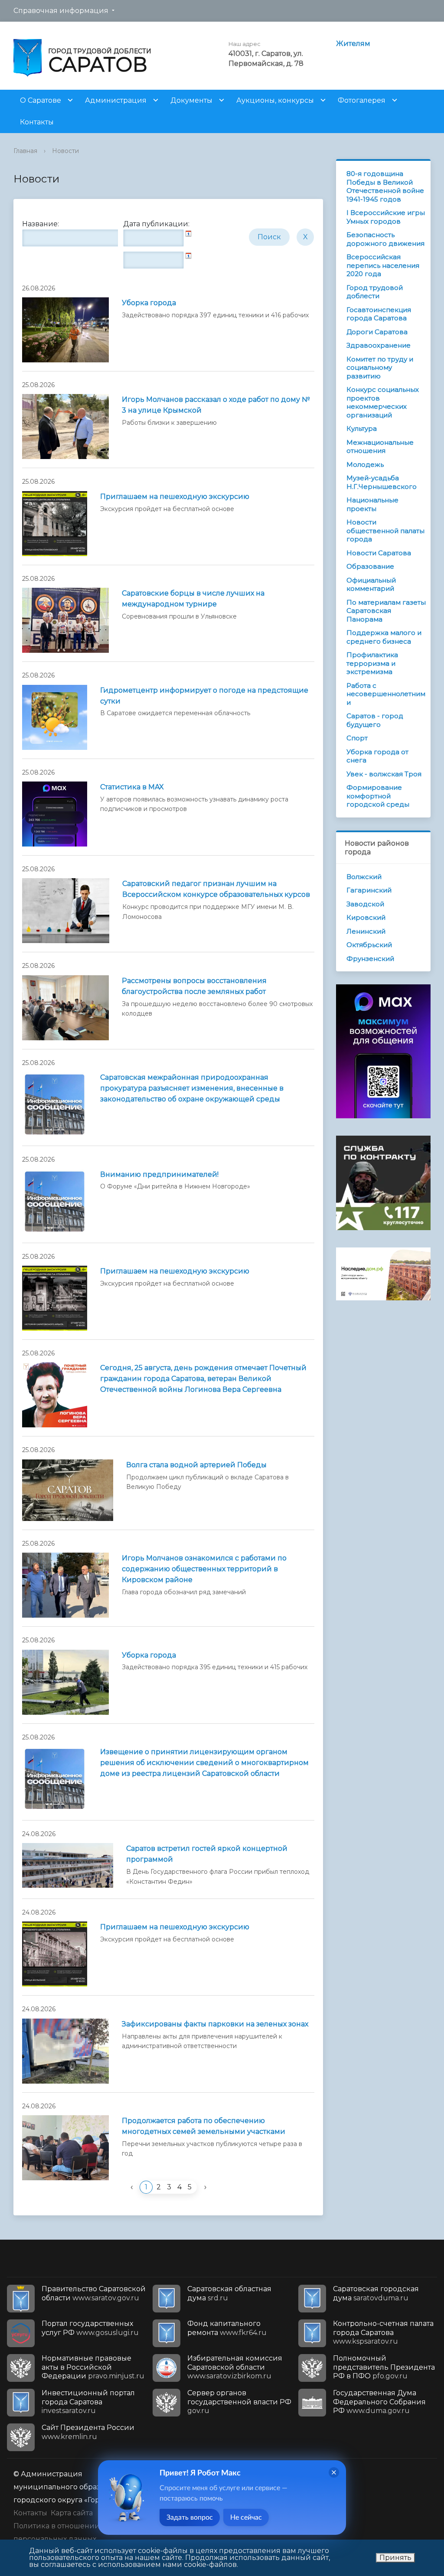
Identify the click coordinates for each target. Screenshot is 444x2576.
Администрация (116, 100)
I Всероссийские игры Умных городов (386, 217)
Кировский (366, 917)
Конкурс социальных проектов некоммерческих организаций (383, 402)
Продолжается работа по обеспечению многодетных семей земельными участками (204, 2126)
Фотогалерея (362, 100)
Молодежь (365, 464)
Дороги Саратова (377, 332)
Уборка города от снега (377, 756)
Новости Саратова (379, 553)
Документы (191, 100)
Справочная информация (61, 11)
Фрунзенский (370, 959)
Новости (65, 151)
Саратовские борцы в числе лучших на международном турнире (193, 599)
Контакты (37, 122)
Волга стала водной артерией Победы (196, 1465)
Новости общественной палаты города (385, 531)
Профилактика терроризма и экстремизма (372, 663)
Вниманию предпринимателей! (159, 1174)
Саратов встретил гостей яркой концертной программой (207, 1854)
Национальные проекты (372, 504)
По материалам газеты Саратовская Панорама (386, 611)
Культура (362, 428)
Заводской (365, 904)
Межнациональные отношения (380, 447)
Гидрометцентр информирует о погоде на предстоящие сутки (204, 696)
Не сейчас (246, 2517)
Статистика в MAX (132, 787)
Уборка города (149, 303)
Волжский (364, 877)
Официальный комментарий (371, 585)
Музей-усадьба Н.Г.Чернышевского (382, 482)
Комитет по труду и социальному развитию (380, 368)
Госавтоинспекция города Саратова (379, 314)
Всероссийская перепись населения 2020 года (383, 265)
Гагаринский (369, 890)
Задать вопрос (190, 2517)
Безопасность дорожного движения (385, 239)
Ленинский (366, 931)
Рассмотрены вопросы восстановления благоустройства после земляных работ (194, 986)
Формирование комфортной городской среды (378, 796)
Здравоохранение (379, 345)
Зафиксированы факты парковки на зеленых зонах (215, 2024)
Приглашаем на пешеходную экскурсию (175, 497)
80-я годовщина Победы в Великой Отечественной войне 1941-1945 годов (385, 186)
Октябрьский (369, 945)
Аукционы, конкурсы (275, 100)
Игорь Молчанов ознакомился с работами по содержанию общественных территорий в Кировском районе (204, 1569)
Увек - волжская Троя (384, 774)
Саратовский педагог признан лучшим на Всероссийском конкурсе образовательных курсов (216, 889)
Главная (25, 151)
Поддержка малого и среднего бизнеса (384, 637)
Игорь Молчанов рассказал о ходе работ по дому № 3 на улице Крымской (216, 405)
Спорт (357, 738)
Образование (370, 566)
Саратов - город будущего (375, 720)
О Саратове (41, 100)
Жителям (353, 44)
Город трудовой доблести (375, 292)
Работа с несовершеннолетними (386, 694)
